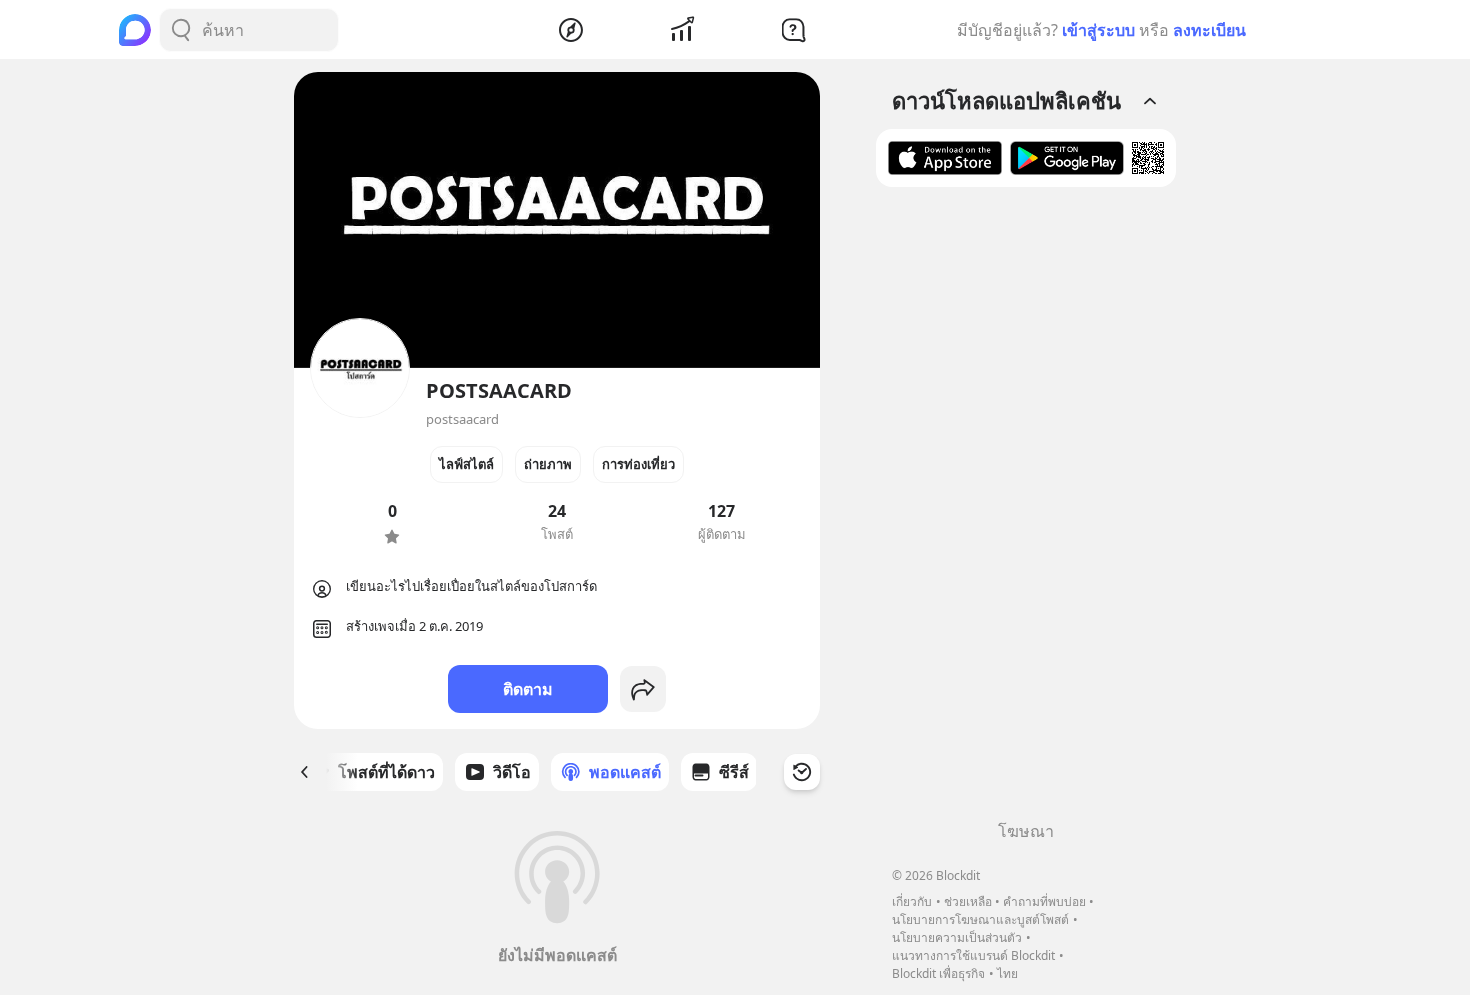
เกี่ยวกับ (912, 901)
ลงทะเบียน (1209, 30)
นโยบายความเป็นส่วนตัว (957, 937)
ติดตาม (528, 689)
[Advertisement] (1026, 511)
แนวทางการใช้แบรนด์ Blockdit (973, 955)
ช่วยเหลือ (968, 901)
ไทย (1007, 973)
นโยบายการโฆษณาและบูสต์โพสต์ (980, 919)
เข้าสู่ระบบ (1098, 30)
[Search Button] (181, 30)
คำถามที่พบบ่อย (1044, 901)
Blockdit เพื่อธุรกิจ (938, 973)
